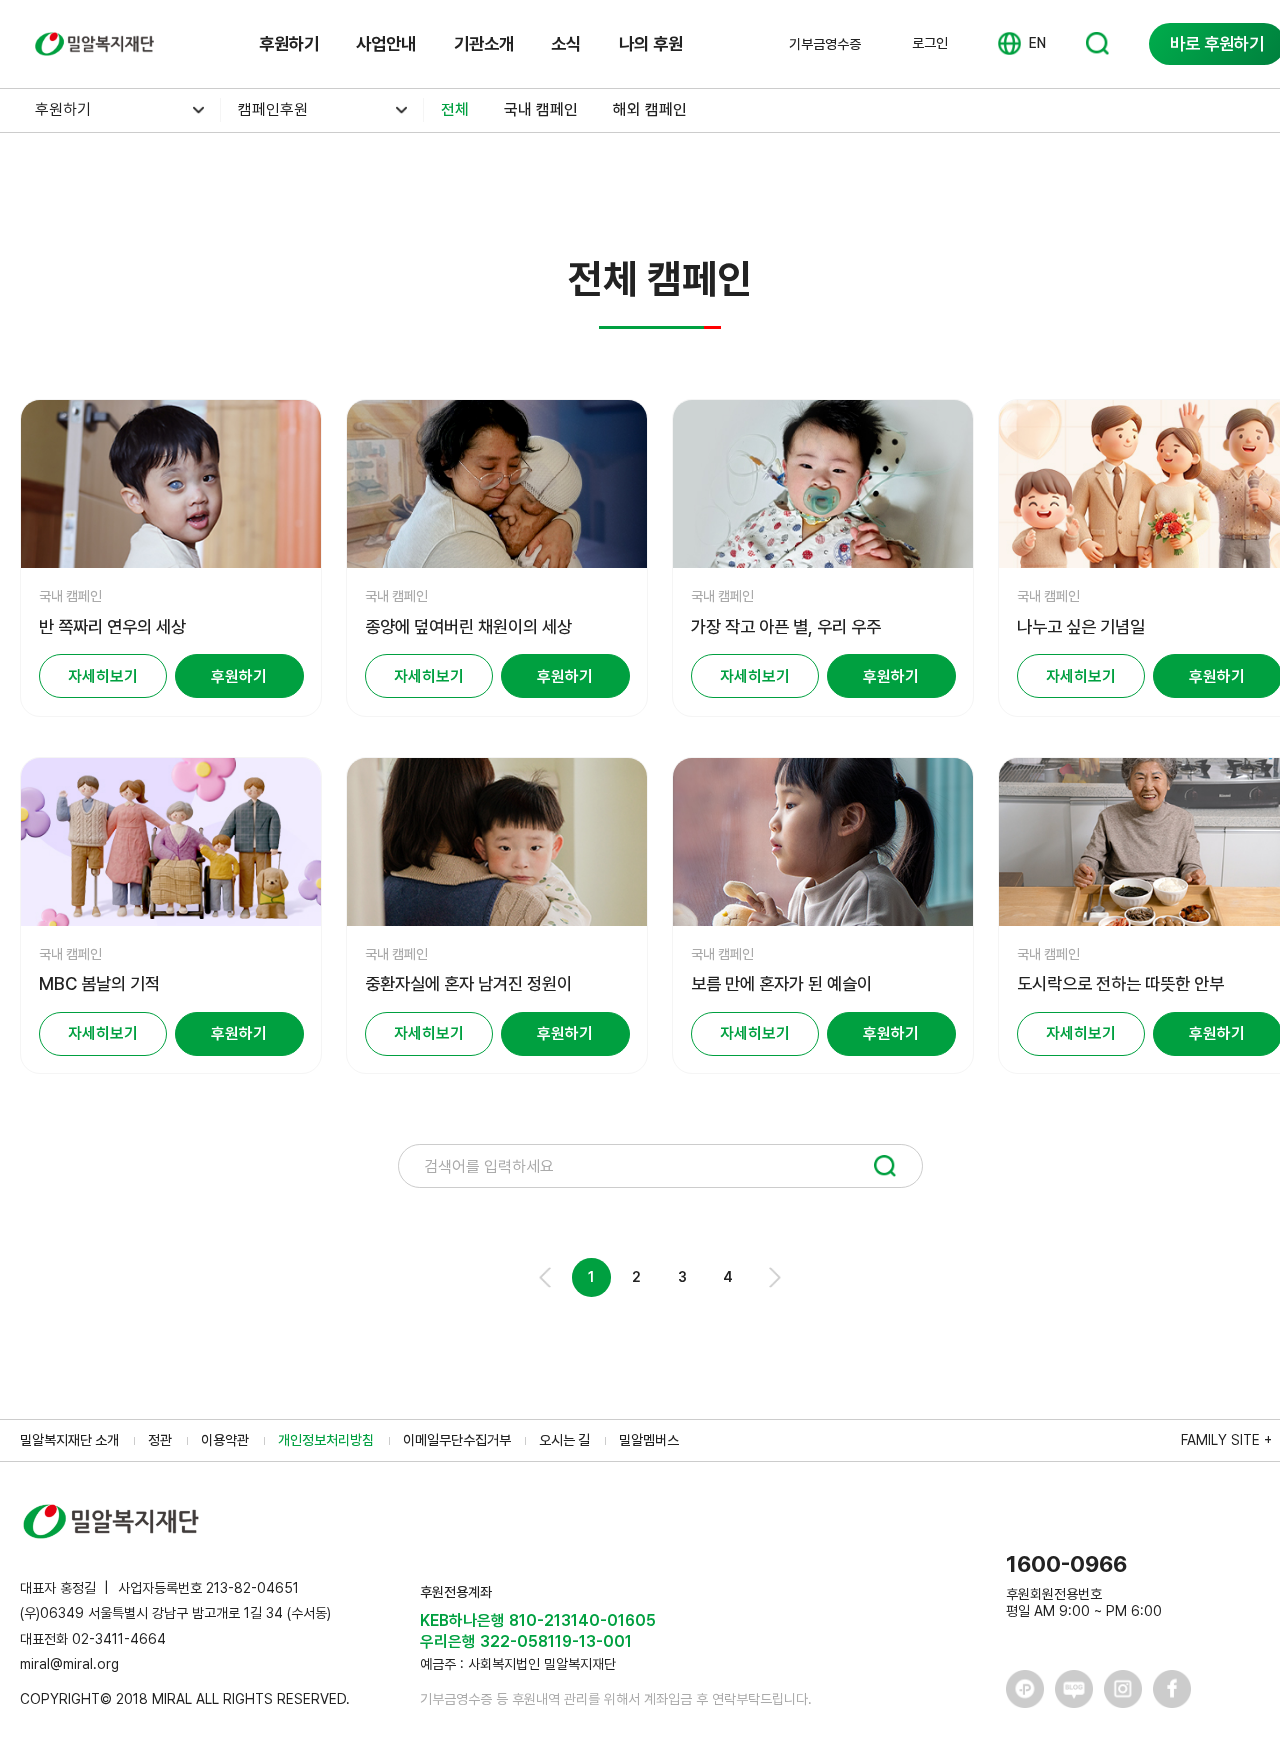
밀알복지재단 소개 (69, 1440)
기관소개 (484, 43)
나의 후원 (651, 43)
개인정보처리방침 (326, 1440)
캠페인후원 (273, 109)
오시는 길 (564, 1440)
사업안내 (386, 43)
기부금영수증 (825, 44)
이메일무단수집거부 (457, 1440)
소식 (566, 43)
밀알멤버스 (649, 1440)
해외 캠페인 (650, 109)
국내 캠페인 (541, 109)
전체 (455, 109)
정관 (160, 1440)
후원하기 (289, 43)
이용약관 (225, 1440)
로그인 (930, 43)
